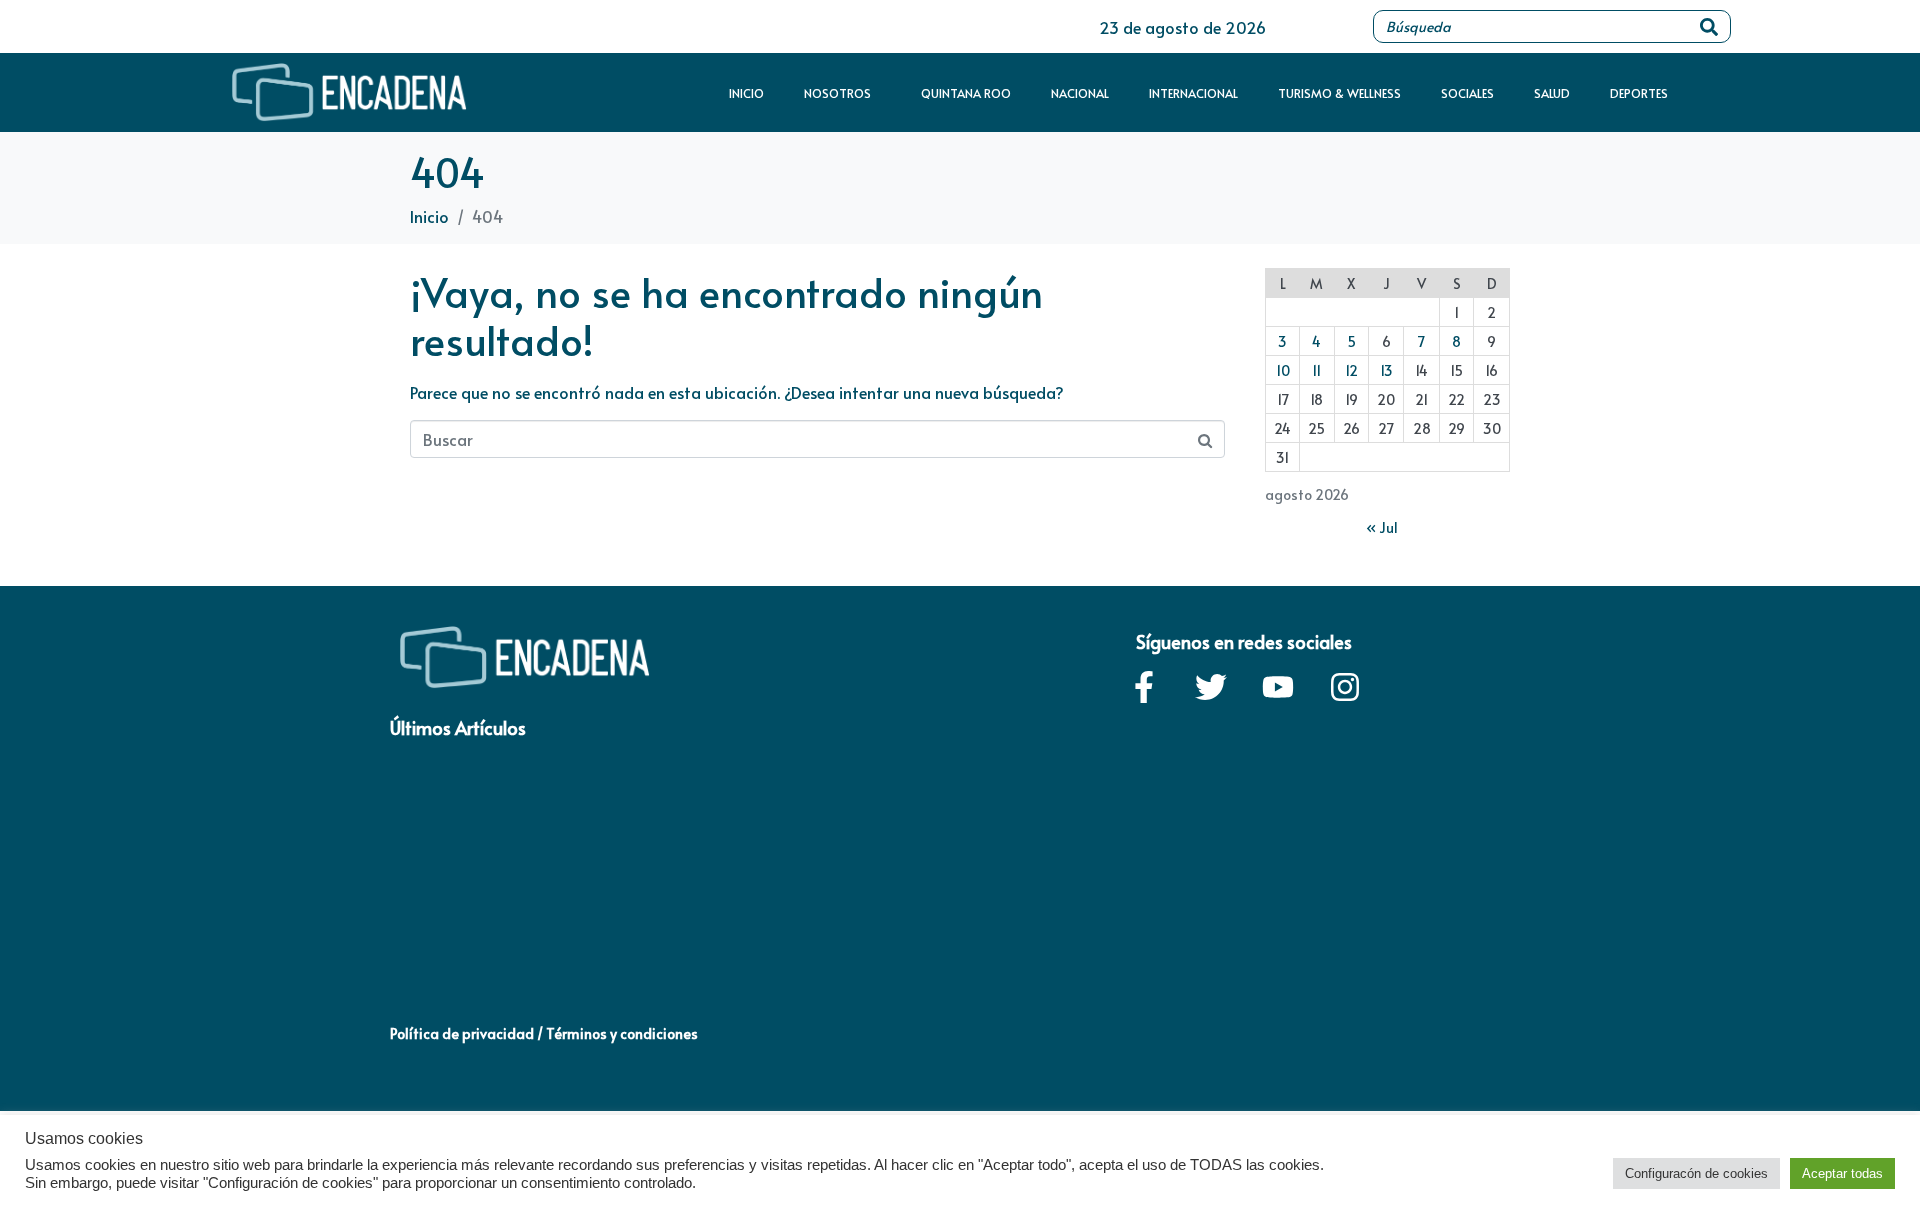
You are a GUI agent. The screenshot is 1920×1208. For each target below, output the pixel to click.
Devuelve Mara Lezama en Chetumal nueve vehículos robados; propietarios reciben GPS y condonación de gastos (1423, 938)
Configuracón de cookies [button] (1696, 1173)
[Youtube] (1278, 687)
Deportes (1639, 93)
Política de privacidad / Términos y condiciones (544, 1033)
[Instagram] (1345, 687)
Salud (1552, 93)
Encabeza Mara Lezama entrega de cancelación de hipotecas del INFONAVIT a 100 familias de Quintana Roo (492, 938)
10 (1283, 370)
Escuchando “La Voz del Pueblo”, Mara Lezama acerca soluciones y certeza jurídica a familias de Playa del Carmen (722, 938)
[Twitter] (1211, 687)
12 (1351, 370)
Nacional (1080, 93)
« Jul (1382, 527)
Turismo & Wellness (1339, 93)
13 (1386, 370)
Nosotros (837, 93)
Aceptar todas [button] (1842, 1173)
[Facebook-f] (1144, 687)
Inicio (746, 93)
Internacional (1193, 93)
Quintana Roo (966, 93)
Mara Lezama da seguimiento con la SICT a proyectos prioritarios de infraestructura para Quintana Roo (1191, 938)
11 (1316, 370)
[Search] (1709, 26)
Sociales (1467, 93)
